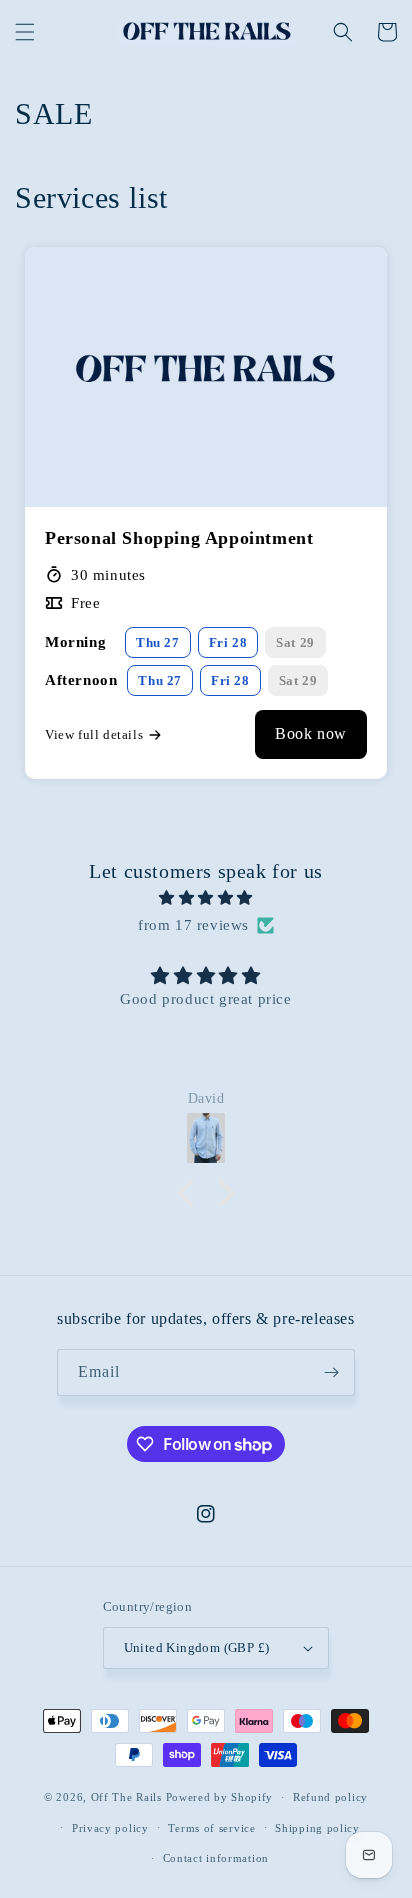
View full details (94, 734)
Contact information (216, 1858)
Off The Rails (128, 1797)
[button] (25, 32)
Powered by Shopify (220, 1797)
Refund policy (330, 1797)
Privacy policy (110, 1828)
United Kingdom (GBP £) (197, 1647)
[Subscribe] (332, 1372)
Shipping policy (317, 1828)
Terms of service (211, 1828)
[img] (206, 898)
